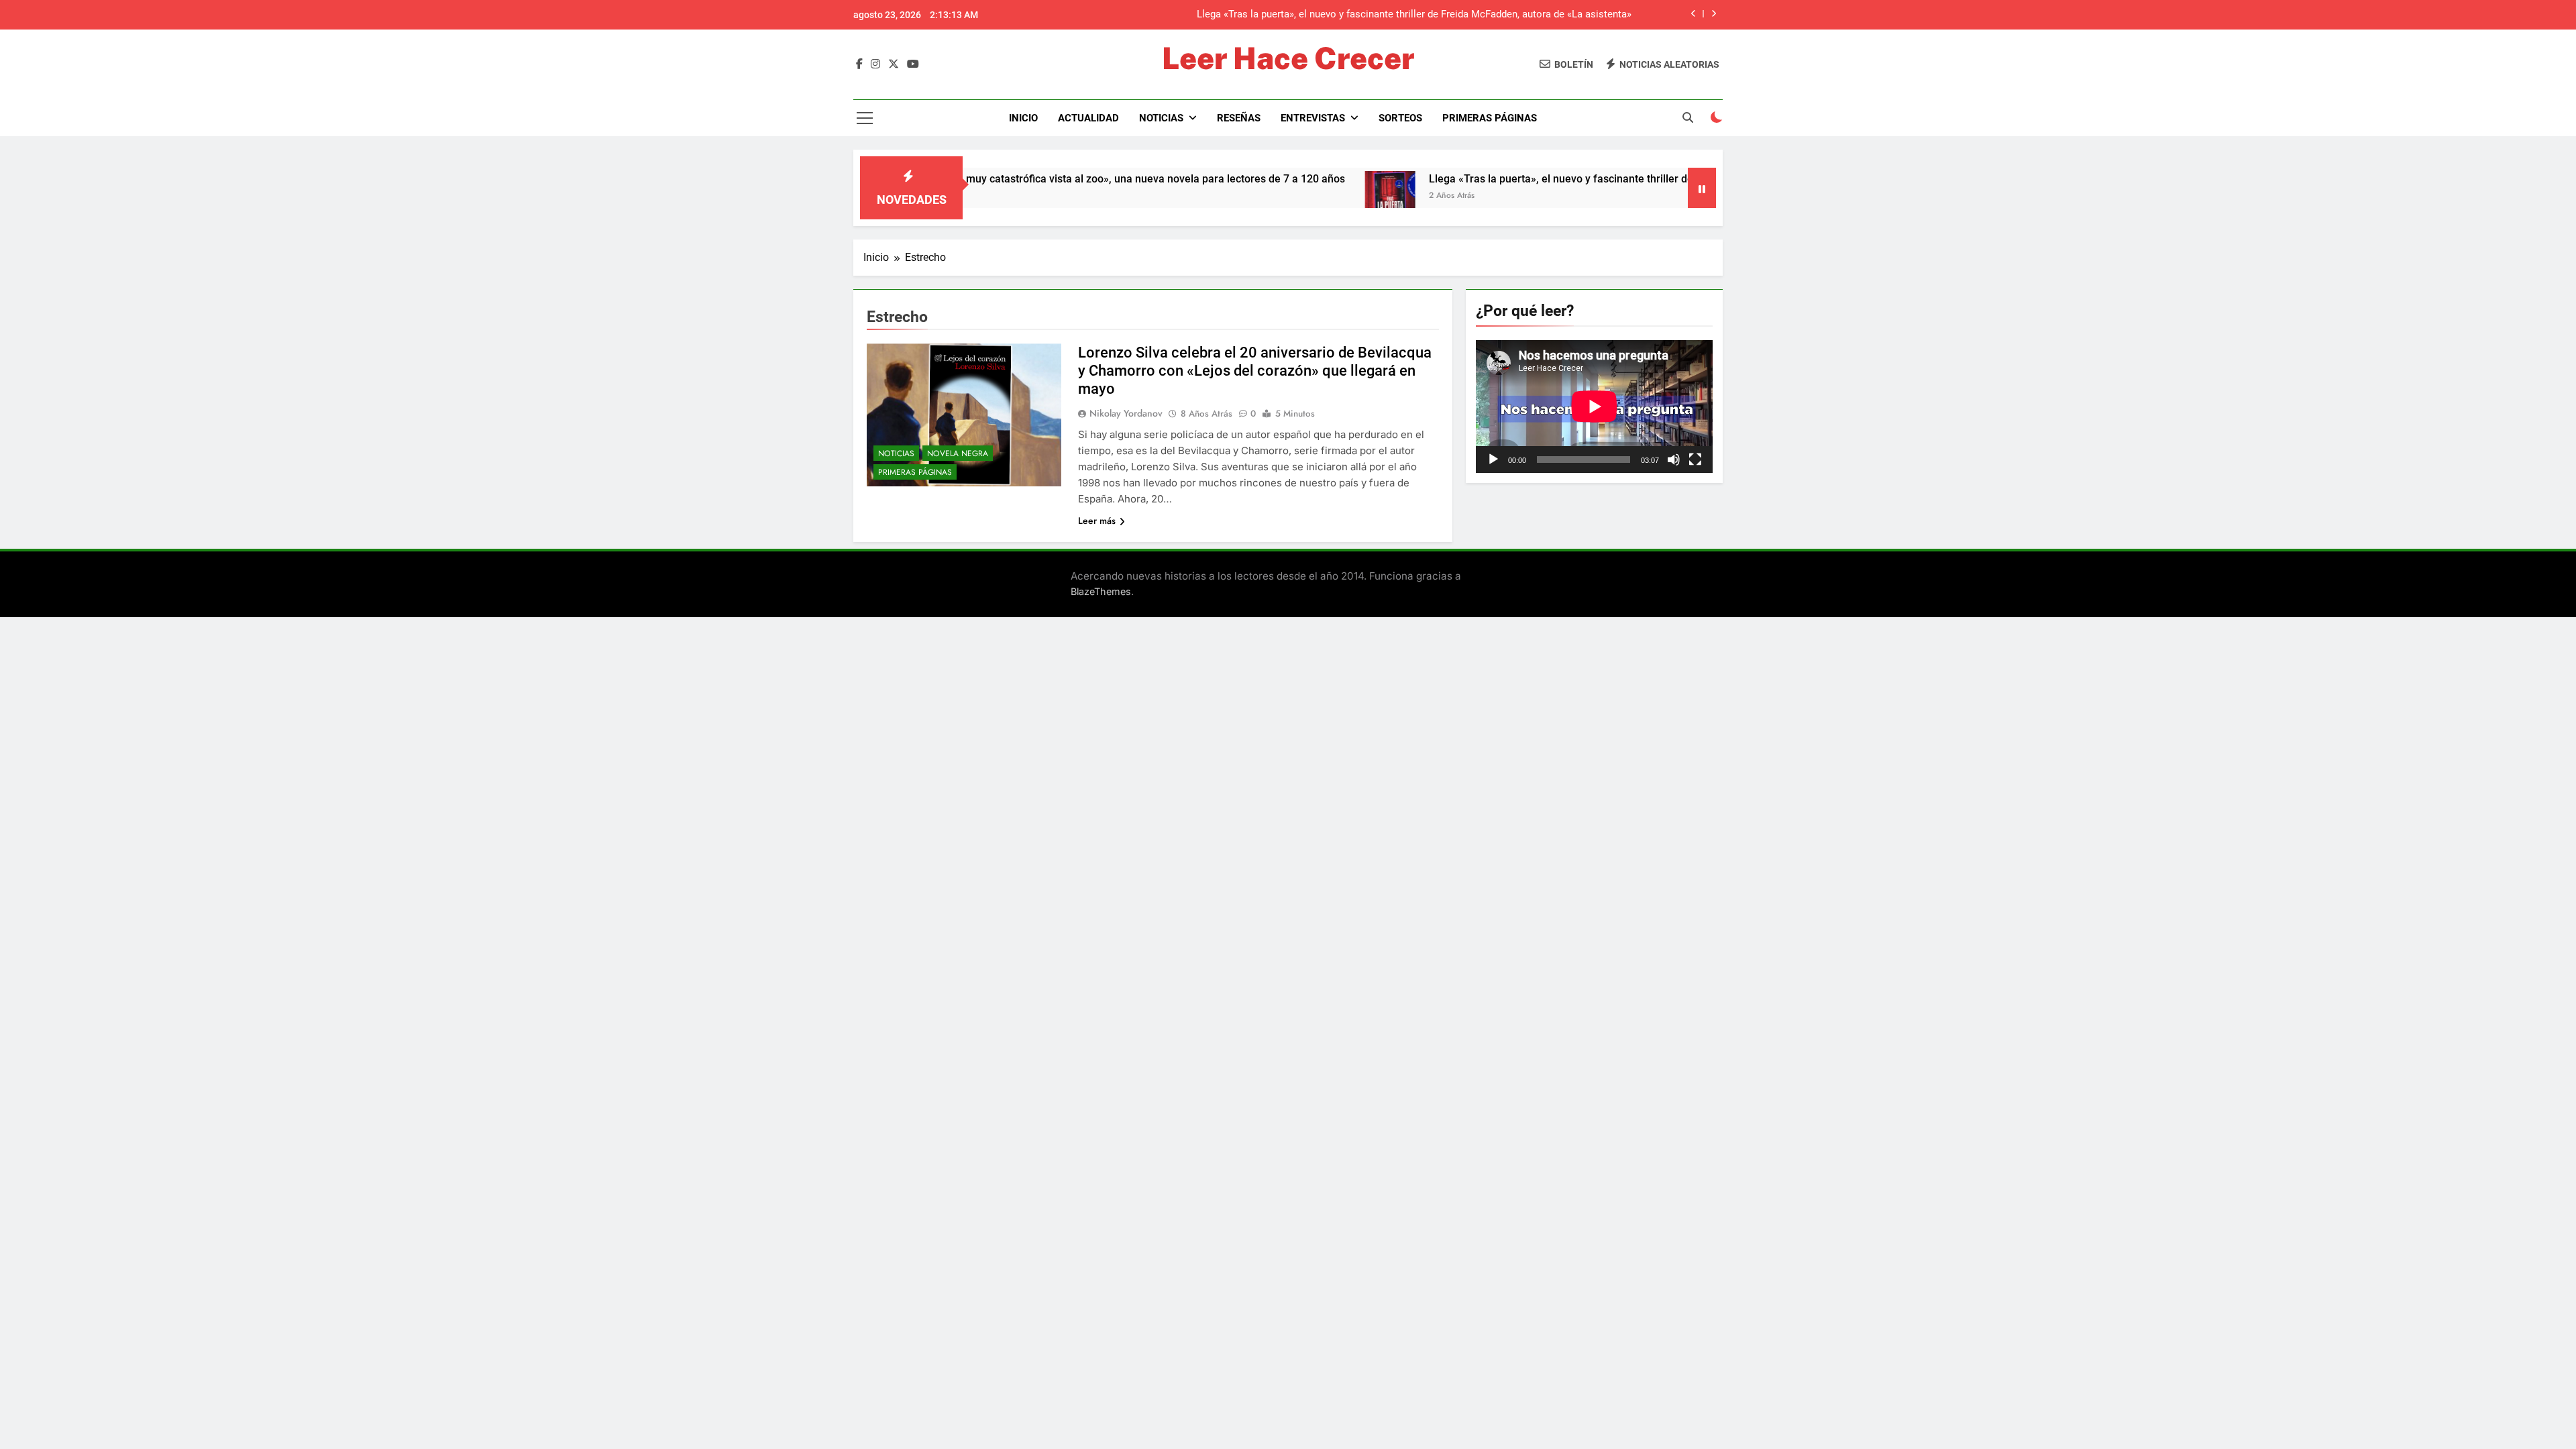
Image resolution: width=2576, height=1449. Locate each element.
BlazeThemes (1101, 591)
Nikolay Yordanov (1126, 413)
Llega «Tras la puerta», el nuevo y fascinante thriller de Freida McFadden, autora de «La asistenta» (1578, 179)
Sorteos (1400, 118)
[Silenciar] (1674, 460)
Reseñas (1239, 118)
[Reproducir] (1493, 460)
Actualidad (1088, 118)
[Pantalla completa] (1695, 460)
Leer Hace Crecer (1288, 58)
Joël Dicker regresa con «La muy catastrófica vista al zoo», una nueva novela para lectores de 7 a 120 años (999, 179)
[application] (1594, 407)
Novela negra (958, 453)
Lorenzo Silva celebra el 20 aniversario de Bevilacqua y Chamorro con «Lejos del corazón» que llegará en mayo (1255, 371)
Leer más (1097, 521)
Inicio (1023, 118)
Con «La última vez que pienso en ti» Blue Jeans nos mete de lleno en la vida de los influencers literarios (1397, 15)
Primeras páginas (1490, 118)
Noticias (1161, 118)
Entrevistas (1313, 118)
